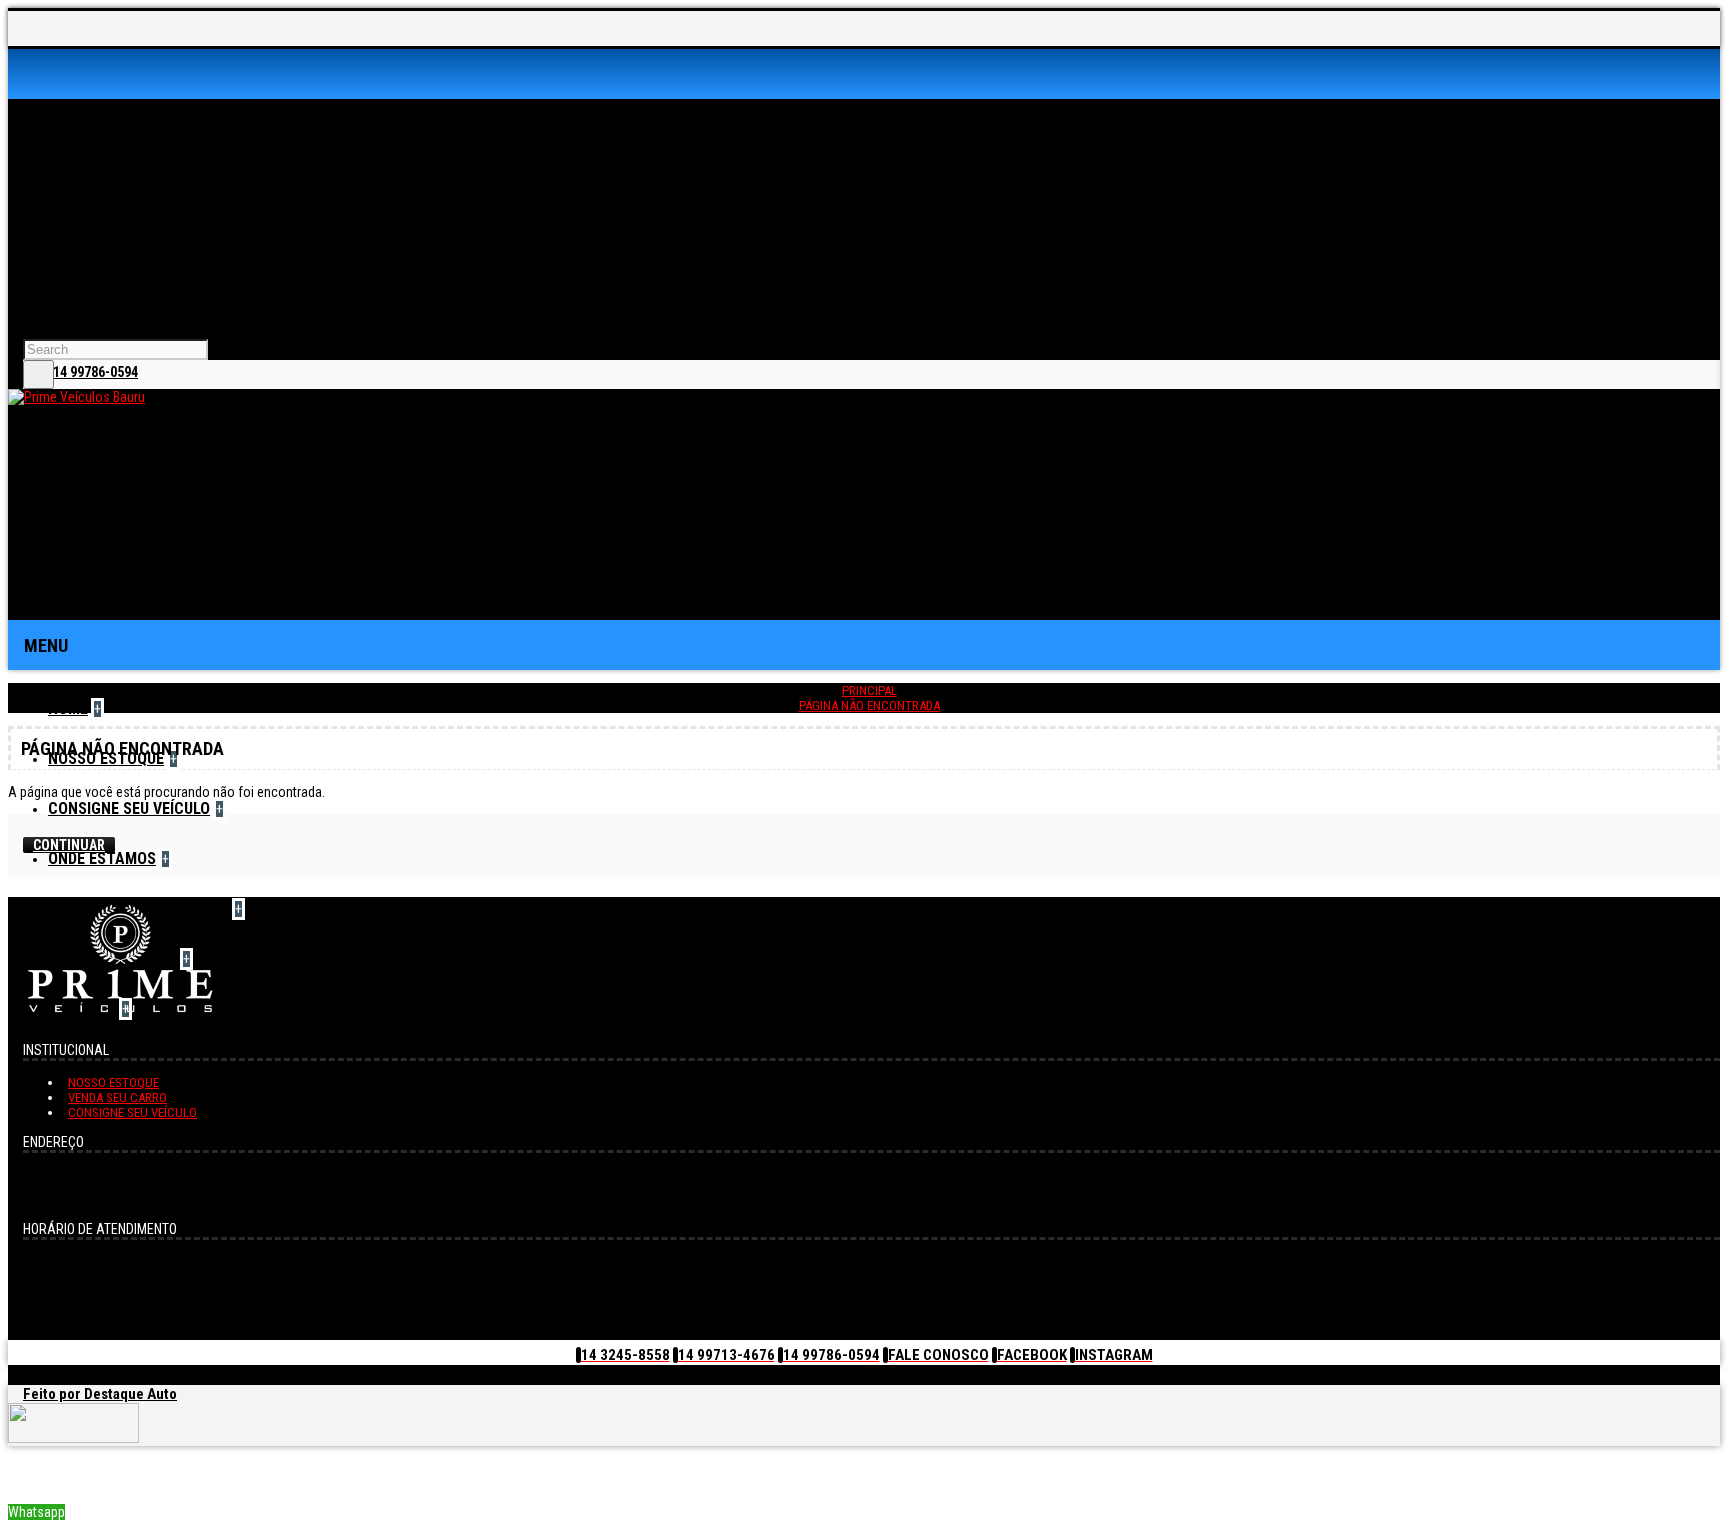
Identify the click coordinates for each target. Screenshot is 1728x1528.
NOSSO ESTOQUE (113, 1082)
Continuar (69, 845)
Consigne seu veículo (132, 1112)
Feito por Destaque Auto (100, 1394)
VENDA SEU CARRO (117, 1097)
